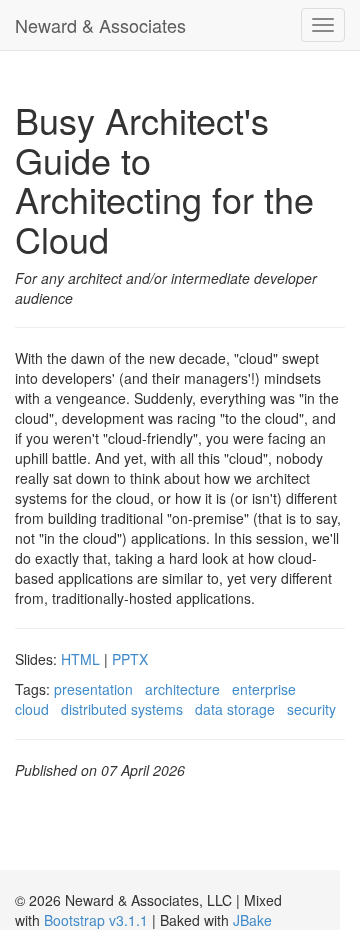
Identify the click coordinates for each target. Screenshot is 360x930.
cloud (32, 709)
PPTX (130, 659)
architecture (182, 689)
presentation (93, 689)
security (311, 709)
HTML (80, 659)
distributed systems (122, 709)
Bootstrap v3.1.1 (96, 920)
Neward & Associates (100, 25)
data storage (235, 709)
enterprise (264, 689)
